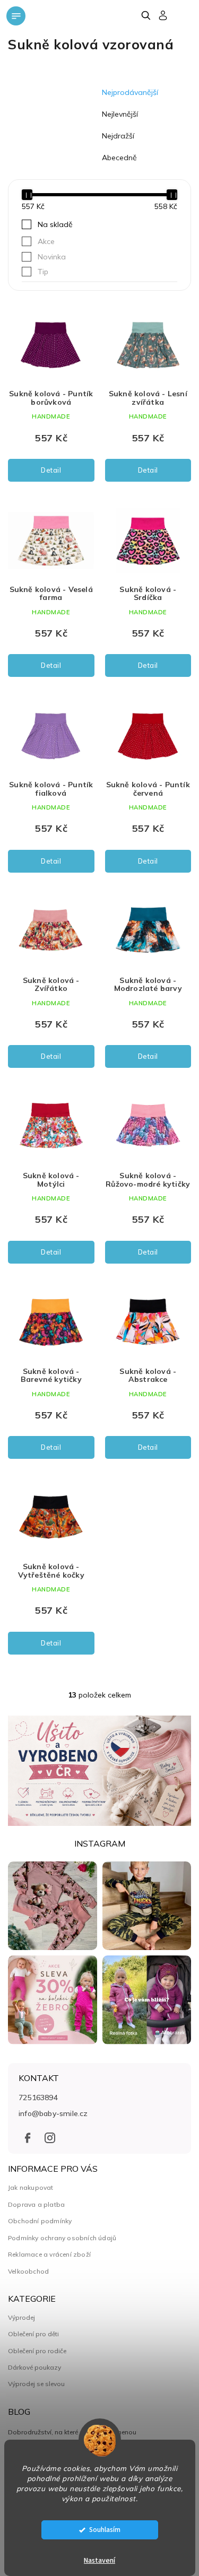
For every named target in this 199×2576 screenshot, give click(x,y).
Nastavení (99, 2561)
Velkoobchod (28, 2271)
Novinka (52, 257)
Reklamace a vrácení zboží (49, 2254)
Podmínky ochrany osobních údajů (62, 2238)
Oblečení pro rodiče (37, 2351)
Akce (46, 241)
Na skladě (55, 224)
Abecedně (119, 158)
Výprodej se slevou (36, 2384)
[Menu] (16, 16)
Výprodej (21, 2318)
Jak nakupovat (31, 2187)
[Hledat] (146, 15)
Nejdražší (118, 136)
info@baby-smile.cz (53, 2113)
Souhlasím (105, 2530)
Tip (43, 272)
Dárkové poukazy (34, 2368)
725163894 (38, 2098)
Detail (51, 470)
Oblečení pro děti (33, 2334)
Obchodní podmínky (40, 2221)
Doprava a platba (36, 2204)
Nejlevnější (120, 114)
